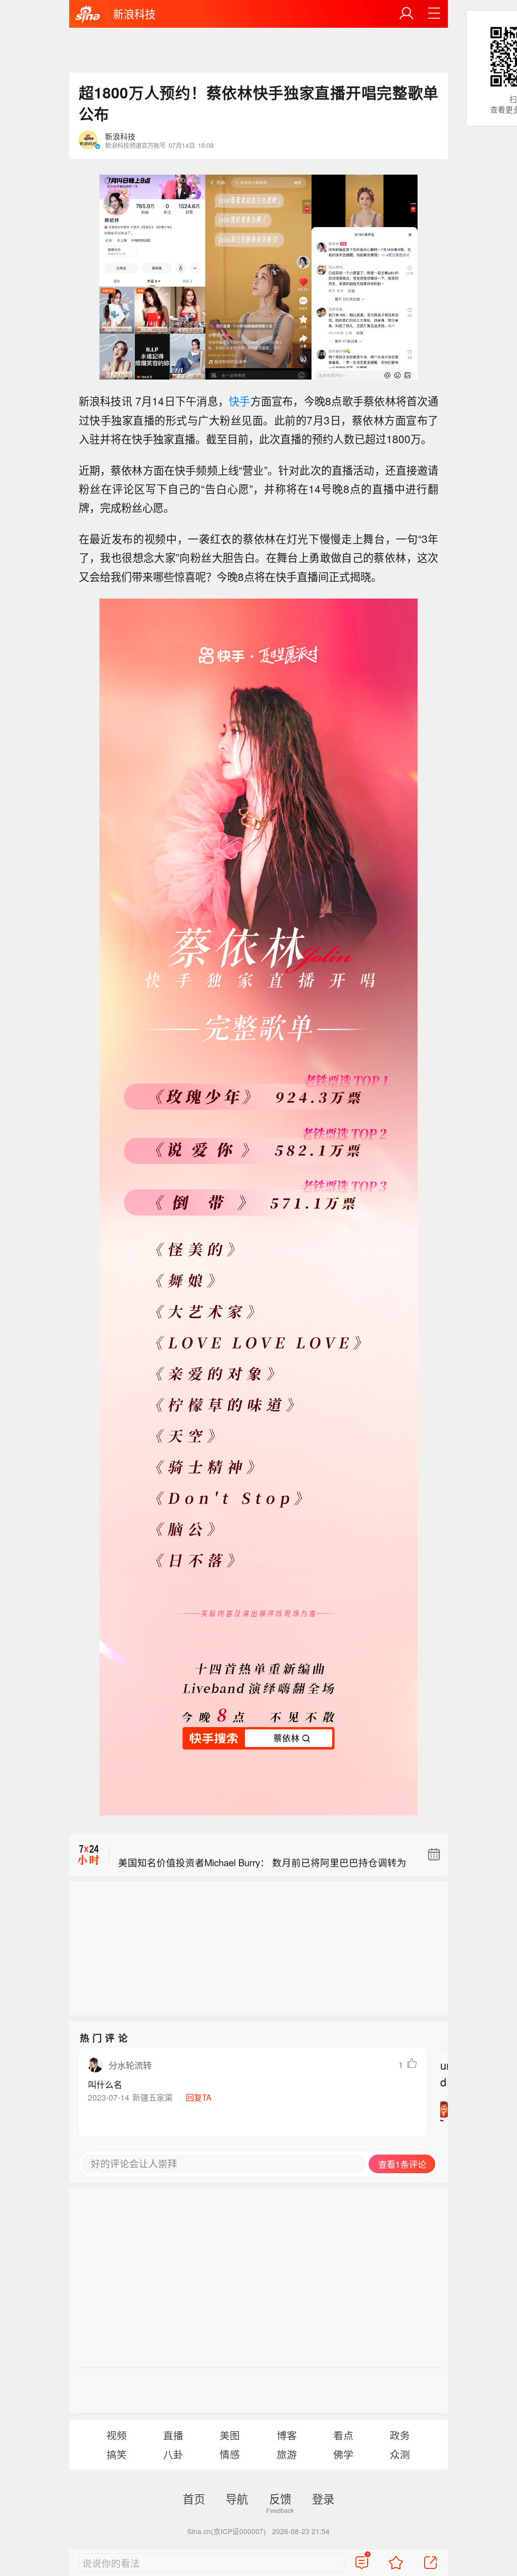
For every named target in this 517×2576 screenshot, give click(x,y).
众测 (400, 2454)
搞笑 (117, 2454)
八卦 (173, 2454)
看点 (343, 2435)
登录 (323, 2498)
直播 (173, 2435)
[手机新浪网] (88, 15)
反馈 (280, 2498)
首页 (194, 2498)
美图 (230, 2435)
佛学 (343, 2454)
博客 (287, 2435)
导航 (237, 2498)
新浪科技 (134, 14)
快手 (239, 401)
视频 (117, 2435)
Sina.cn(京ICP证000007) (227, 2531)
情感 (230, 2454)
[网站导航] (434, 14)
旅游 (287, 2454)
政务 (400, 2435)
